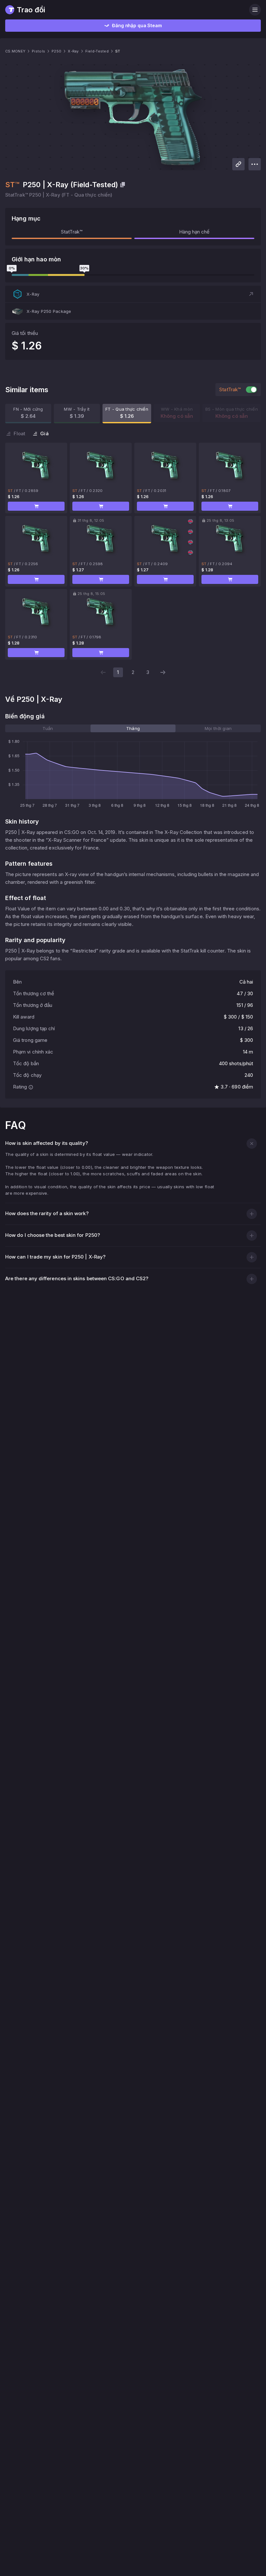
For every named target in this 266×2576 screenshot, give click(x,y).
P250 (56, 51)
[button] (133, 294)
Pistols (38, 51)
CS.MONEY (15, 51)
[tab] (48, 728)
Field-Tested (97, 51)
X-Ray (73, 51)
